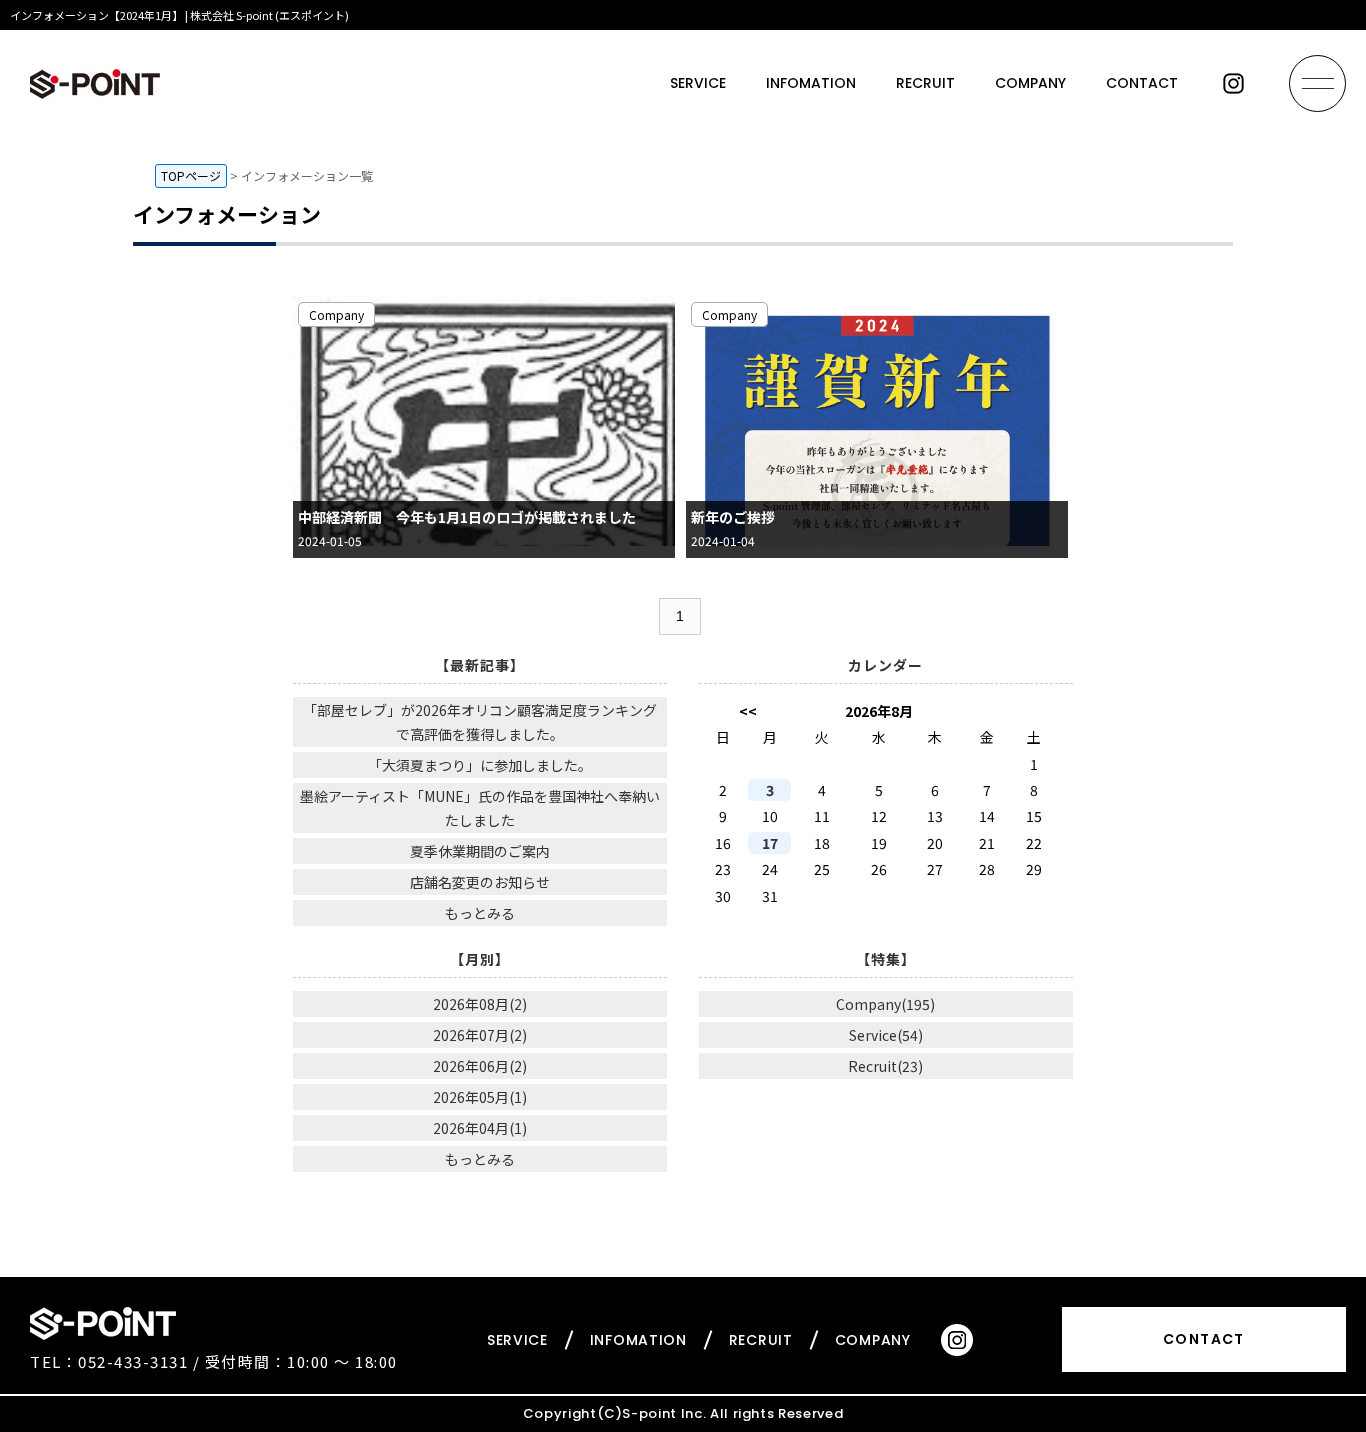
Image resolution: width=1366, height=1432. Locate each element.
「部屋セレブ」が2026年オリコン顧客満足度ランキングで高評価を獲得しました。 (480, 722)
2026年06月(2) (480, 1066)
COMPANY (1030, 83)
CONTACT (1142, 83)
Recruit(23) (885, 1066)
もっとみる (480, 913)
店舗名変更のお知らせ (480, 882)
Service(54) (886, 1035)
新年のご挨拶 (733, 517)
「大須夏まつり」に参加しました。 (480, 765)
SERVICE (698, 83)
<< (748, 711)
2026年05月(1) (480, 1097)
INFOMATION (811, 83)
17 (770, 843)
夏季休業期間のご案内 (480, 851)
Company (336, 314)
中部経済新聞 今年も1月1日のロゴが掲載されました (467, 517)
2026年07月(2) (480, 1035)
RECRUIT (925, 83)
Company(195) (885, 1004)
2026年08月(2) (480, 1004)
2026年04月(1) (480, 1128)
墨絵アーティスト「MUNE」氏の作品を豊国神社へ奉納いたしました (480, 808)
